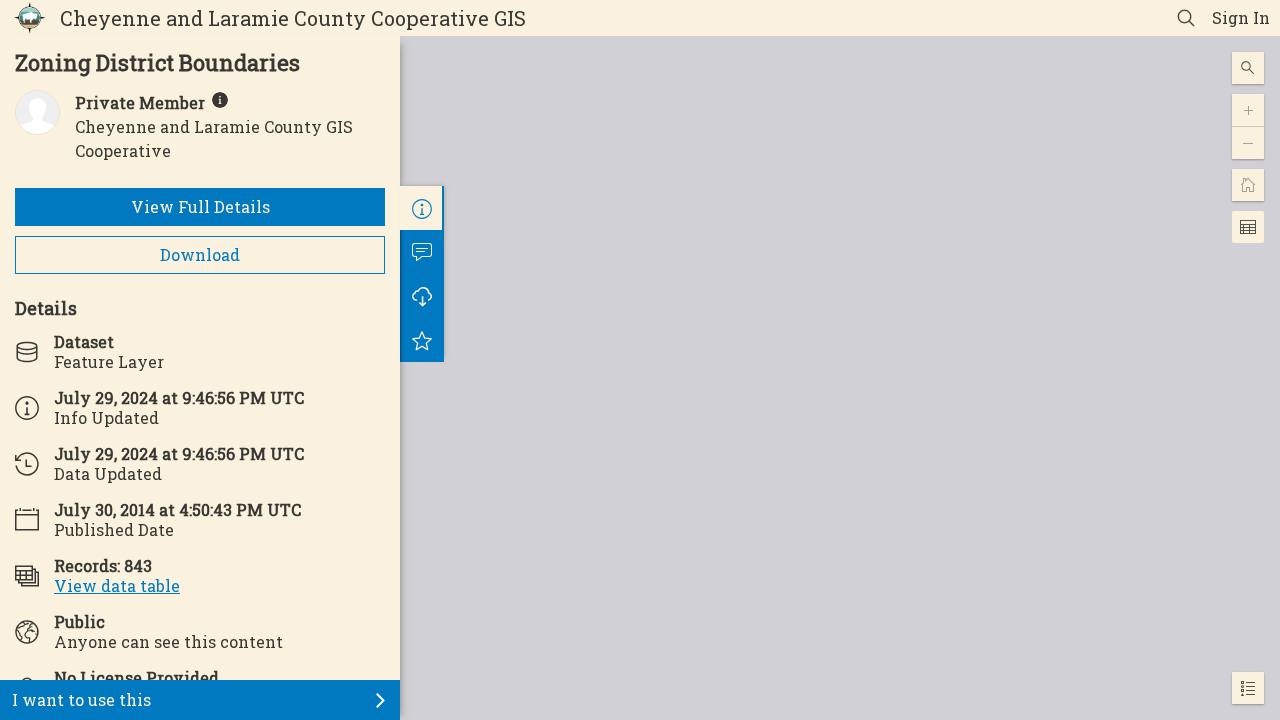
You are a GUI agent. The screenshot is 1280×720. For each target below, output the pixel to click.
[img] (220, 100)
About (422, 208)
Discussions (422, 252)
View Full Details (200, 206)
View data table (117, 585)
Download (200, 254)
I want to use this (81, 699)
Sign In (1241, 17)
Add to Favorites (422, 340)
